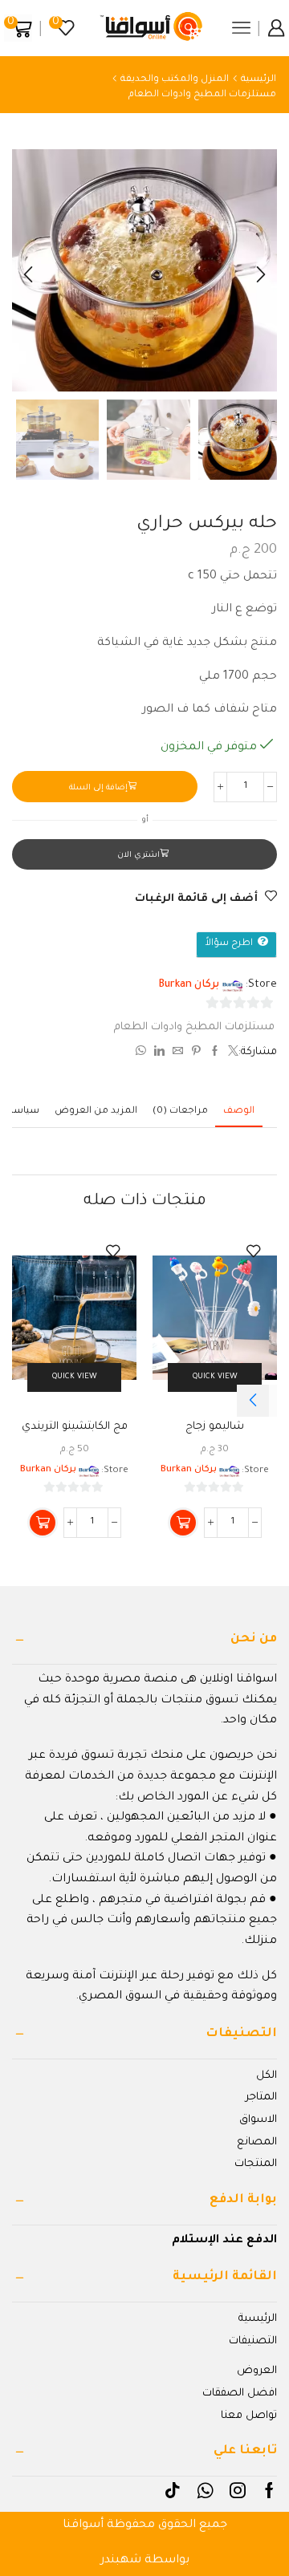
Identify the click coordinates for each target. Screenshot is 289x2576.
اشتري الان (138, 856)
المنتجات (256, 2164)
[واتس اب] (143, 1054)
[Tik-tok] (173, 2490)
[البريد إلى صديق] (178, 1054)
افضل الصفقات (240, 2393)
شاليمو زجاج (215, 1427)
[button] (261, 274)
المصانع (257, 2142)
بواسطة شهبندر (145, 2561)
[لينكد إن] (159, 1054)
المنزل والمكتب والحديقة (175, 80)
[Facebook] (269, 2490)
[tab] (239, 1112)
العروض (257, 2371)
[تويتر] (231, 1054)
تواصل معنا (249, 2416)
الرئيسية (258, 80)
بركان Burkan (189, 985)
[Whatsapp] (205, 2490)
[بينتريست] (196, 1054)
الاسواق (258, 2120)
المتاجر (261, 2097)
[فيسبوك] (215, 1054)
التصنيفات (253, 2341)
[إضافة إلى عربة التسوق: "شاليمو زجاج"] (183, 1523)
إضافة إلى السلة (98, 788)
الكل (267, 2076)
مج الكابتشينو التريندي (75, 1427)
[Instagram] (238, 2490)
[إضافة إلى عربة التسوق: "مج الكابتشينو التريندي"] (43, 1523)
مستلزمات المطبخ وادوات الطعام (202, 95)
